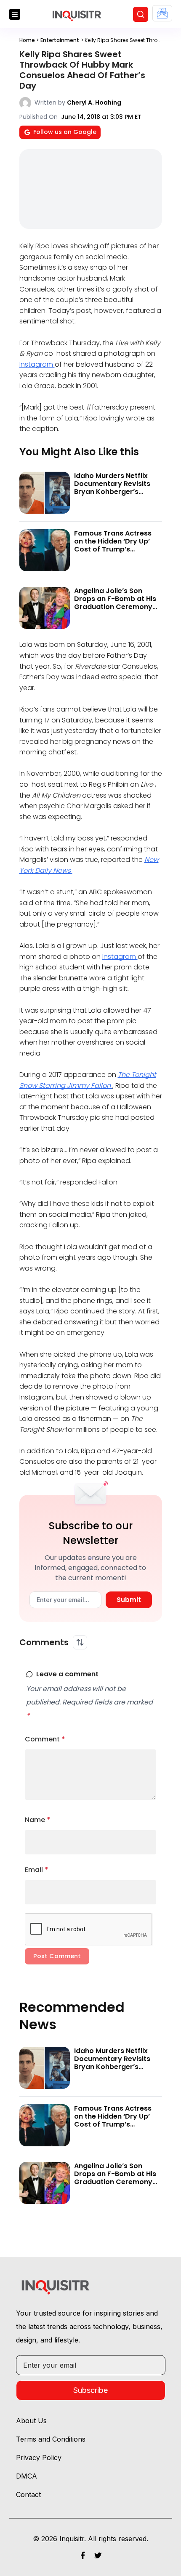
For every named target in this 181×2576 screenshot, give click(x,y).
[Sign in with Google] (162, 13)
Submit (129, 1600)
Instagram (37, 364)
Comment (45, 1739)
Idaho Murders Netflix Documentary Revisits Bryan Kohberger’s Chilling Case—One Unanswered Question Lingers (112, 496)
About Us (31, 2421)
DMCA (27, 2476)
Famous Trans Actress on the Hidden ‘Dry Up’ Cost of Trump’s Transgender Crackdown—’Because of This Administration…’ (117, 553)
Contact (28, 2495)
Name (38, 1820)
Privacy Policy (39, 2458)
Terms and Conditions (51, 2439)
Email (37, 1870)
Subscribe (90, 2390)
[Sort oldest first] (80, 1642)
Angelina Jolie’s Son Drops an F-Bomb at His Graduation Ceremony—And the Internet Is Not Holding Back (116, 607)
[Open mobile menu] (15, 14)
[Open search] (141, 14)
